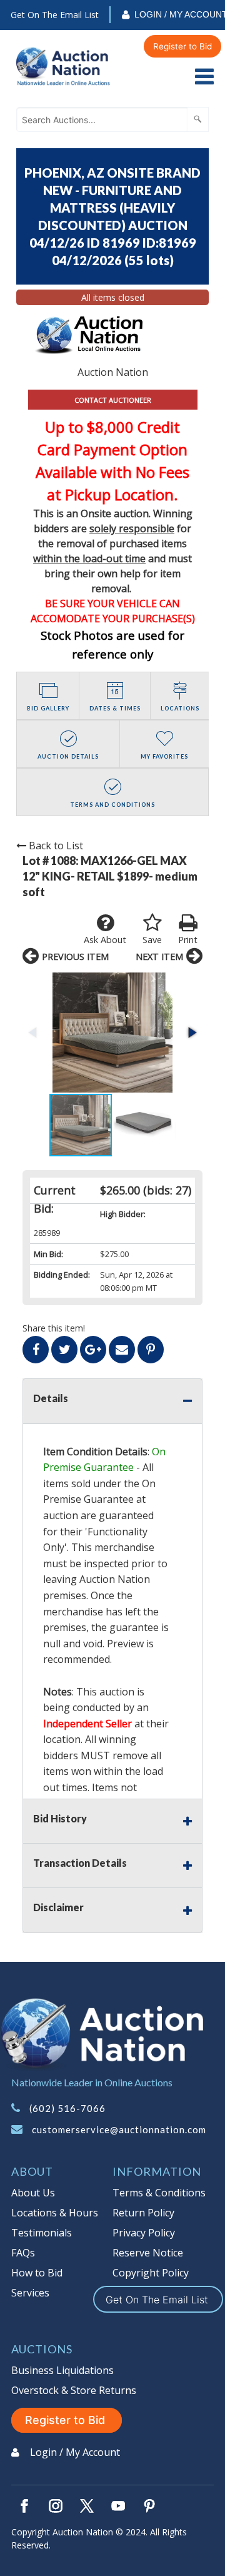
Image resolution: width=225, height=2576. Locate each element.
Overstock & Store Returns (74, 2390)
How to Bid (37, 2273)
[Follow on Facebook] (24, 2506)
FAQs (23, 2253)
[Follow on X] (87, 2506)
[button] (112, 1033)
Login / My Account (75, 2452)
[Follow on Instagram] (56, 2506)
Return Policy (143, 2213)
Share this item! (54, 1328)
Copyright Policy (151, 2273)
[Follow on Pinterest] (149, 2506)
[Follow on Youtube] (118, 2506)
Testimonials (42, 2233)
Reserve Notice (148, 2253)
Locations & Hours (55, 2213)
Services (30, 2293)
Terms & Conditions (159, 2193)
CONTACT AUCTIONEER (113, 400)
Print (188, 940)
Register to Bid (182, 46)
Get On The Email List (55, 15)
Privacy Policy (144, 2233)
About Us (33, 2193)
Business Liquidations (62, 2370)
